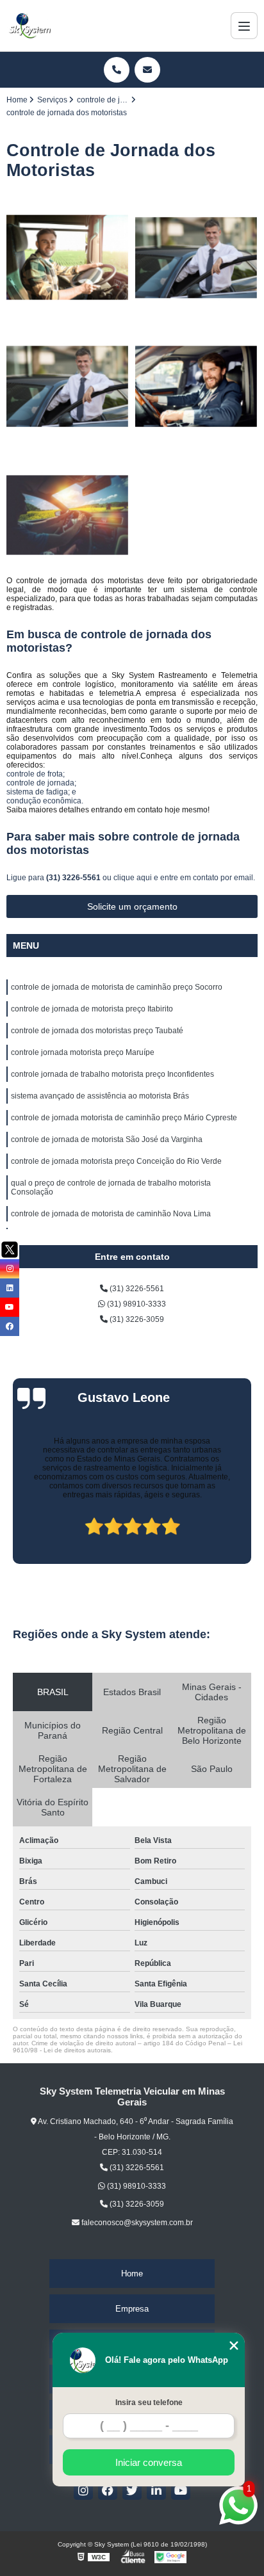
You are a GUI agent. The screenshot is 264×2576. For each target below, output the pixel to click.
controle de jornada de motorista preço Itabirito (92, 1009)
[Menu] (244, 26)
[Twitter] (132, 2490)
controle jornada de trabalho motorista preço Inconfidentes (112, 1074)
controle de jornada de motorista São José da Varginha (107, 1139)
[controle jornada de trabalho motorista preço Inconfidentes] (68, 515)
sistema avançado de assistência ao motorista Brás (100, 1096)
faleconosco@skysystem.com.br (136, 2223)
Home (132, 2274)
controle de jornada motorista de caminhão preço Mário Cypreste (124, 1118)
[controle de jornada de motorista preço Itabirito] (196, 258)
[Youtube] (181, 2490)
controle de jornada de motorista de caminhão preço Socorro (117, 987)
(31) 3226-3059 (136, 1319)
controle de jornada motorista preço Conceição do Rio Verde (116, 1161)
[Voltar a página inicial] (29, 26)
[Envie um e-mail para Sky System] (147, 70)
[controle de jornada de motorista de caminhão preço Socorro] (68, 258)
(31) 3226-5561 (74, 878)
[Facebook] (108, 2490)
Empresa (132, 2309)
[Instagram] (83, 2490)
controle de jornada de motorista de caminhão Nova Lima (111, 1214)
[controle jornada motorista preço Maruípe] (196, 386)
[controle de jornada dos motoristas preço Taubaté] (68, 386)
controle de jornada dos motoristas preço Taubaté (97, 1031)
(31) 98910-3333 (136, 1304)
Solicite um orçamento (132, 906)
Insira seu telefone (149, 2403)
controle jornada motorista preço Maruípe (83, 1052)
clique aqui (133, 878)
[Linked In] (156, 2490)
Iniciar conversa (149, 2462)
